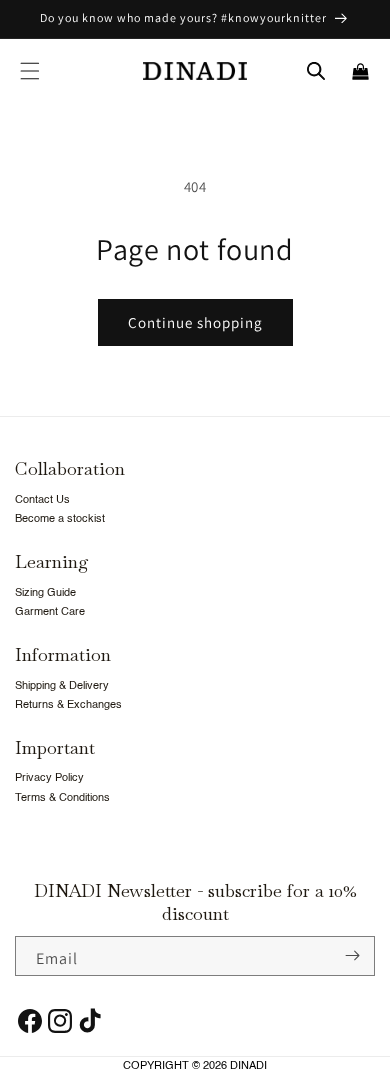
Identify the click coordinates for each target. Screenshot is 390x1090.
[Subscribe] (352, 956)
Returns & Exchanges (68, 705)
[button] (30, 71)
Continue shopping (195, 322)
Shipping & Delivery (62, 686)
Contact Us (42, 500)
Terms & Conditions (62, 798)
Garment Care (50, 612)
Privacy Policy (49, 778)
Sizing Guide (45, 593)
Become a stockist (60, 519)
